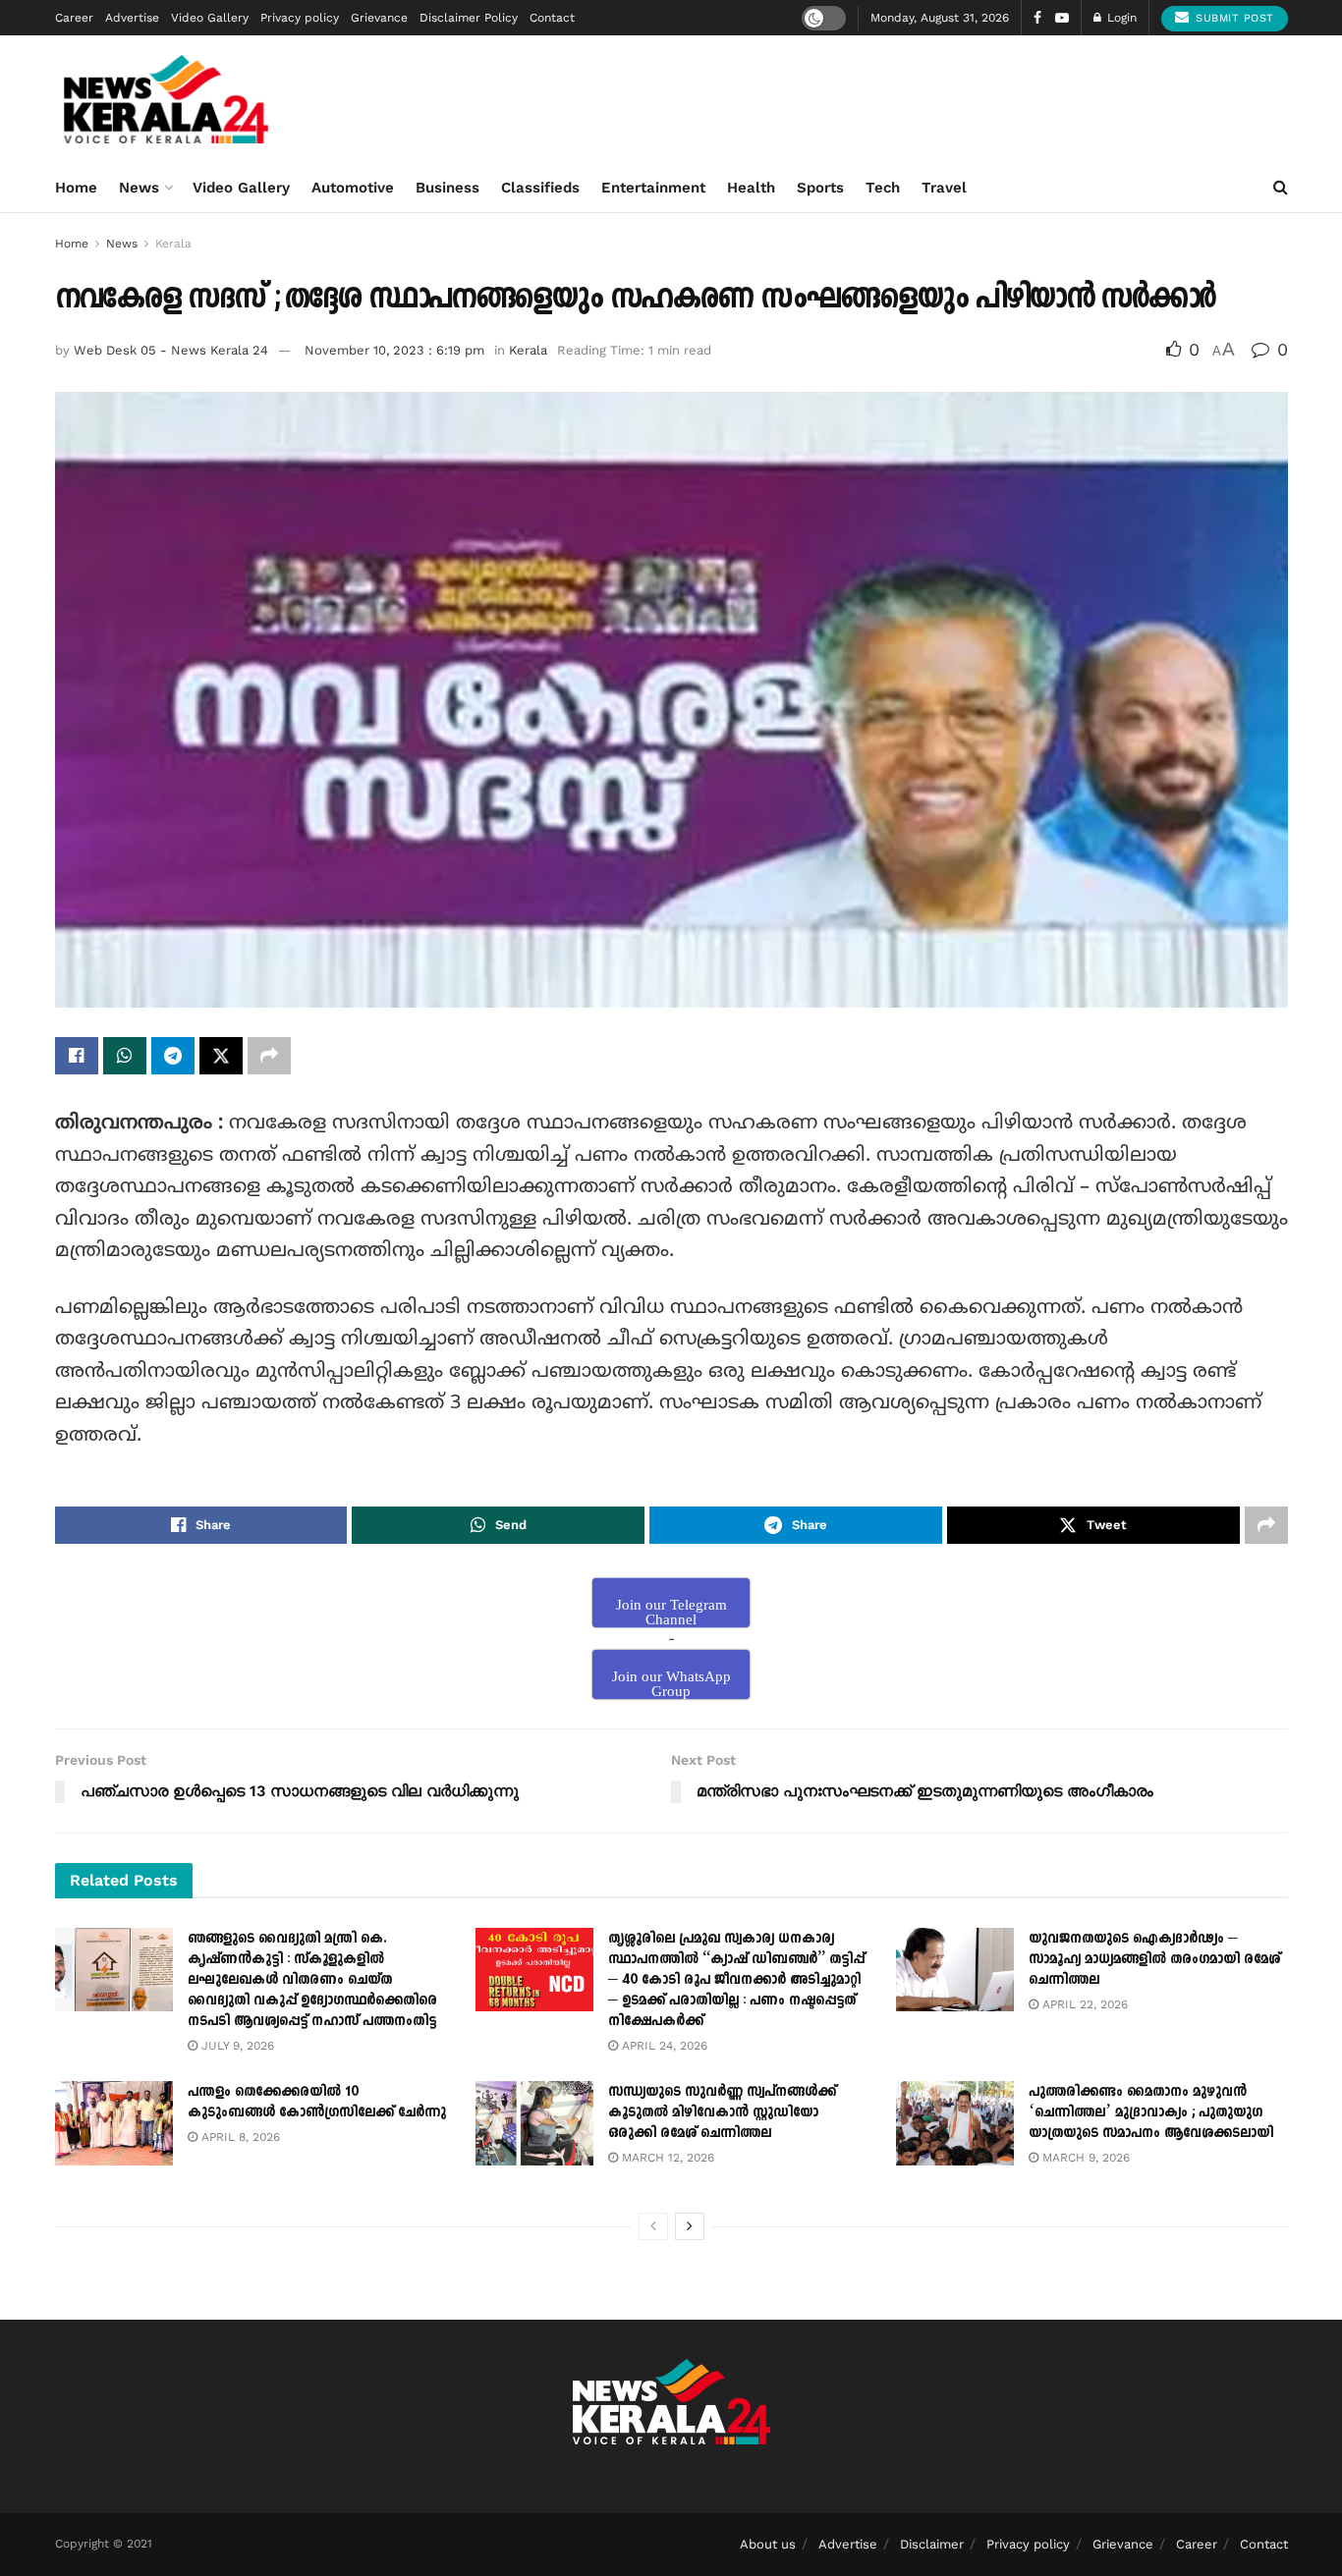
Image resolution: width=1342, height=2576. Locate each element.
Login (1120, 18)
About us (768, 2544)
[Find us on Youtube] (1062, 18)
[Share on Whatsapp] (125, 1056)
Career (74, 18)
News (139, 188)
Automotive (353, 188)
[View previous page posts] (653, 2226)
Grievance (379, 18)
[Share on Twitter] (221, 1056)
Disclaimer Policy (469, 18)
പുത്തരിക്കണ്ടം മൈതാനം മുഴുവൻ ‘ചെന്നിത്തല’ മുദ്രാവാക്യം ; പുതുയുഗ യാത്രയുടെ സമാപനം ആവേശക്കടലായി (1151, 2112)
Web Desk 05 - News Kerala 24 (171, 350)
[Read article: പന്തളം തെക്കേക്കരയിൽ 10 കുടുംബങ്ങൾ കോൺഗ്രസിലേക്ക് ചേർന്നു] (114, 2123)
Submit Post (1233, 18)
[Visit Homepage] (167, 99)
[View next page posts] (690, 2226)
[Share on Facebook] (77, 1056)
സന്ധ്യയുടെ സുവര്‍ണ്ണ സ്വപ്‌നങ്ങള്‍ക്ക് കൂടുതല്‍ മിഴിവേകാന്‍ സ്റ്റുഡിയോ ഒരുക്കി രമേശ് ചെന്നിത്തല (722, 2112)
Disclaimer (932, 2544)
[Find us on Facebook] (1037, 18)
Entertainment (653, 188)
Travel (944, 188)
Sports (820, 188)
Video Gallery (210, 18)
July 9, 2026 (236, 2046)
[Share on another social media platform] (269, 1056)
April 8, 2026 (239, 2137)
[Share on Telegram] (173, 1056)
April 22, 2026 (1083, 2004)
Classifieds (540, 188)
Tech (883, 188)
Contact (552, 18)
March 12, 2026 (666, 2158)
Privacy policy (300, 18)
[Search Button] (1281, 188)
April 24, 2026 (663, 2046)
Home (76, 188)
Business (447, 188)
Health (751, 188)
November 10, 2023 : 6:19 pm (394, 350)
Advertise (132, 18)
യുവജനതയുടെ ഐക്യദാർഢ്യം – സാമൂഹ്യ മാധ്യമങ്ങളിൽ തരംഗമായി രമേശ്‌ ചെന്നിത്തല (1154, 1959)
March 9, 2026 (1084, 2158)
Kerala (173, 244)
